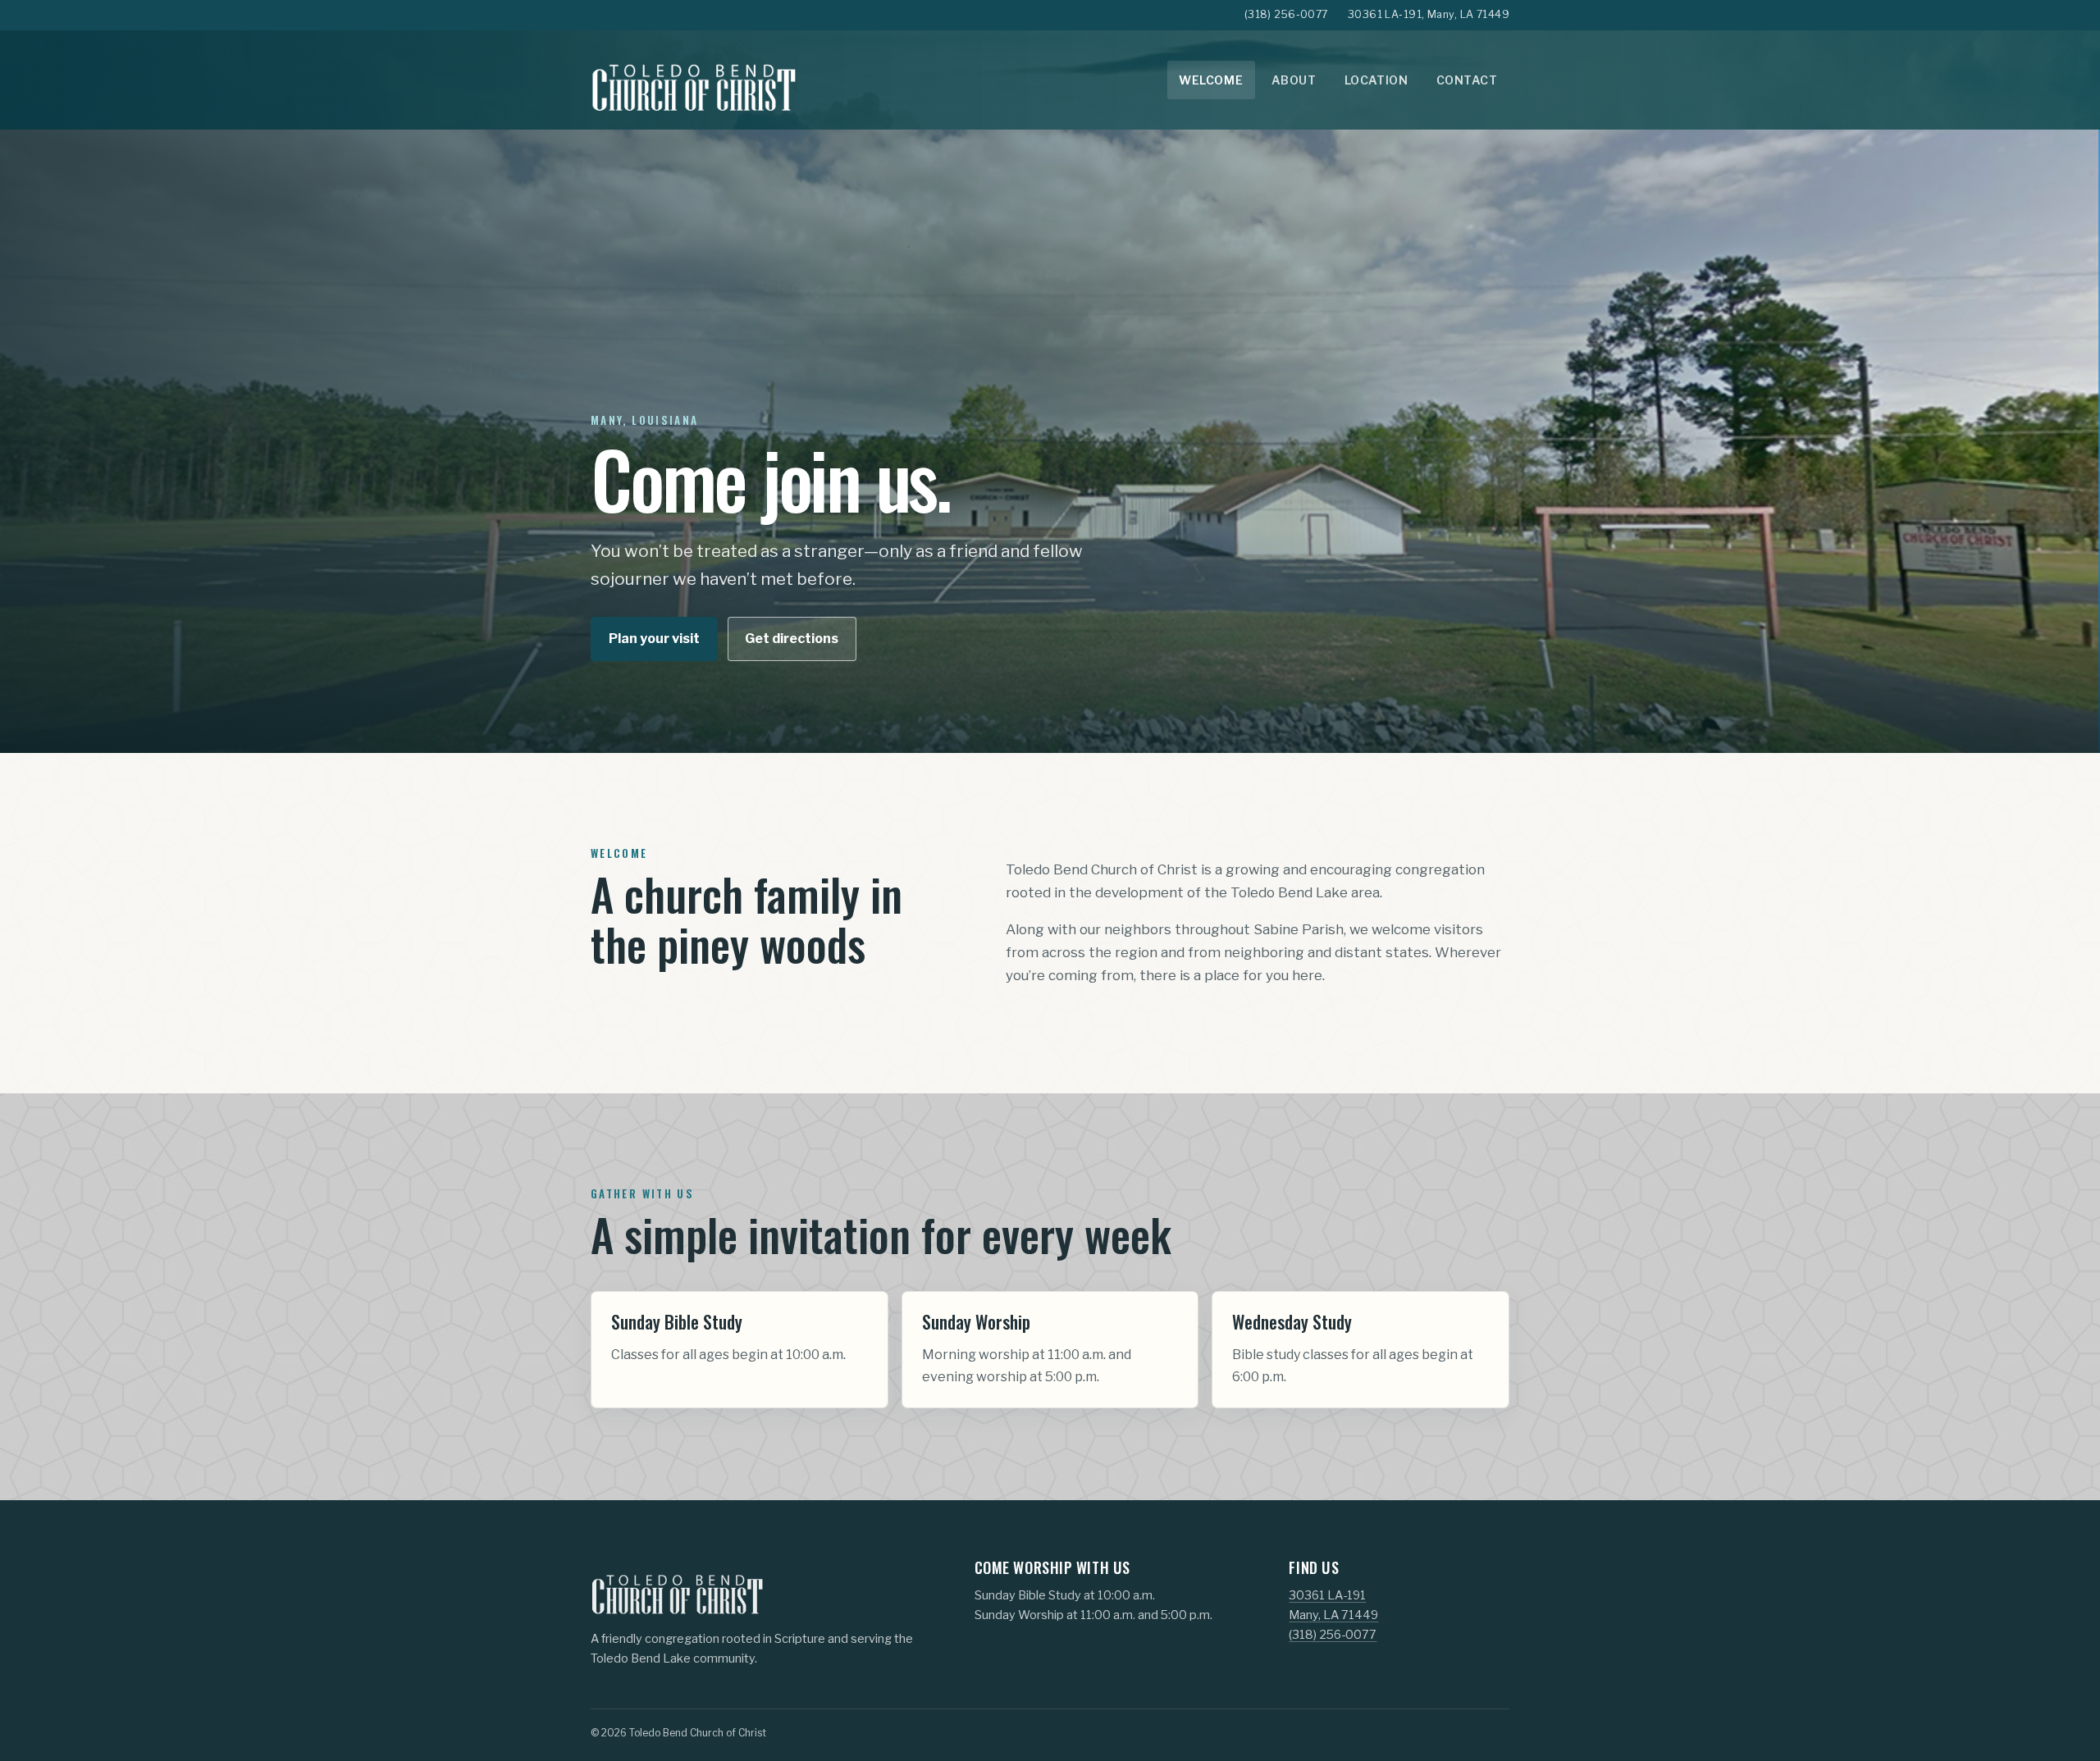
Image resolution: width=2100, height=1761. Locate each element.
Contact (1467, 80)
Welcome (1211, 80)
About (1294, 80)
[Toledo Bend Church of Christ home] (693, 80)
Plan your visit (654, 639)
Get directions (792, 639)
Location (1376, 80)
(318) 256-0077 (1286, 14)
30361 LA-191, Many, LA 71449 (1429, 14)
